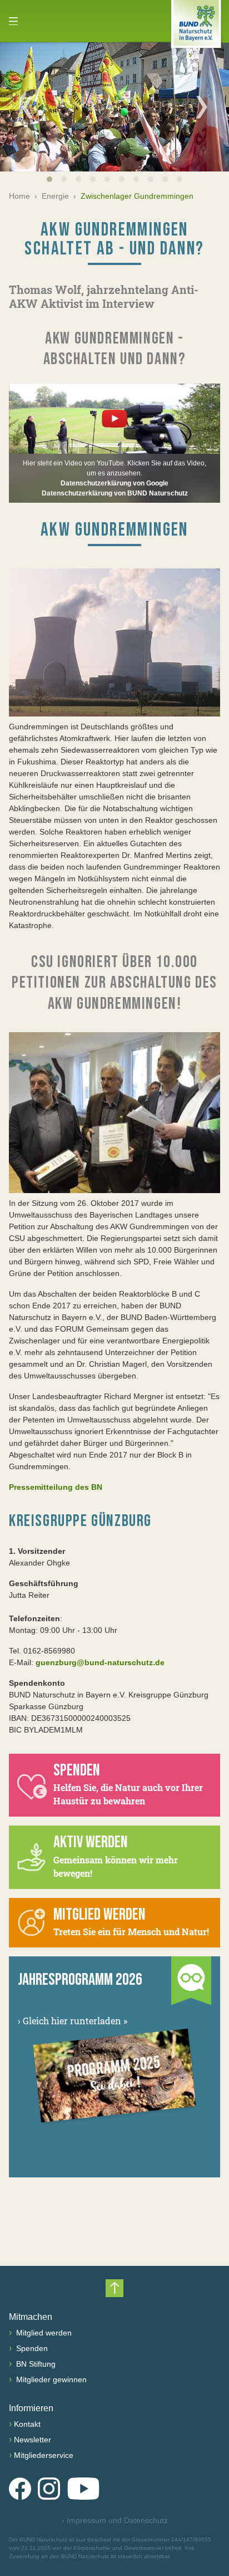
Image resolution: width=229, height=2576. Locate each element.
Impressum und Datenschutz (115, 2520)
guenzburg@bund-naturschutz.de (100, 1662)
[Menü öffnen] (13, 21)
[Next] (202, 107)
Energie (55, 196)
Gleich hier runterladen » (73, 2021)
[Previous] (27, 107)
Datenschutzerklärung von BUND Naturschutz (115, 493)
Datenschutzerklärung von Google (114, 483)
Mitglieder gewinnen (50, 2379)
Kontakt (27, 2424)
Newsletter (33, 2440)
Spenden (31, 2348)
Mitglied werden (43, 2333)
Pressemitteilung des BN (56, 1487)
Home (19, 196)
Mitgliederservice (44, 2455)
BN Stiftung (35, 2364)
